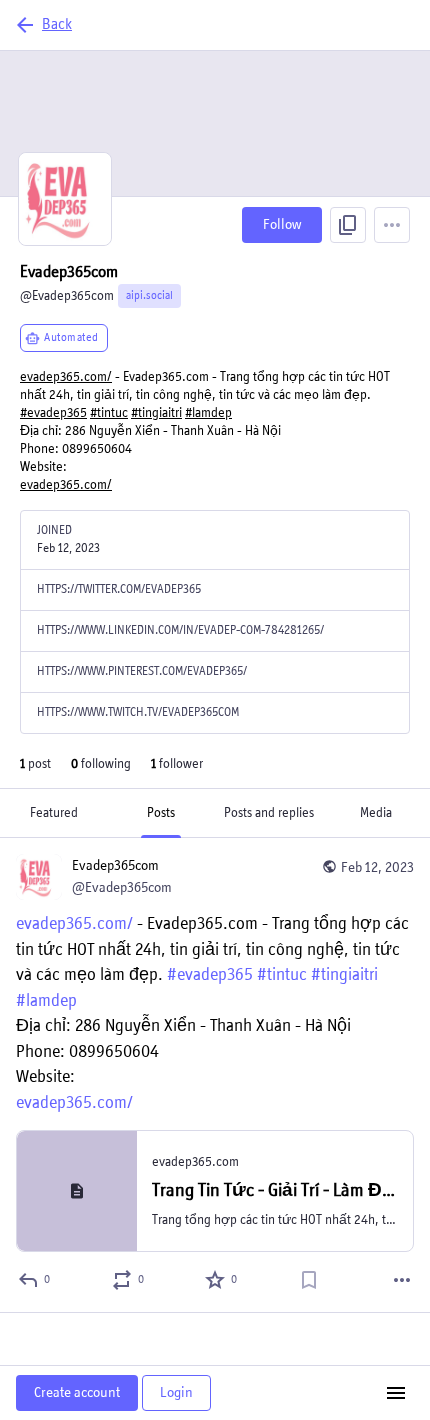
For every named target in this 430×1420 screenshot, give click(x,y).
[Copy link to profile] (348, 225)
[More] (402, 1280)
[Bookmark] (309, 1280)
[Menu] (392, 225)
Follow (282, 224)
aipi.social (149, 296)
